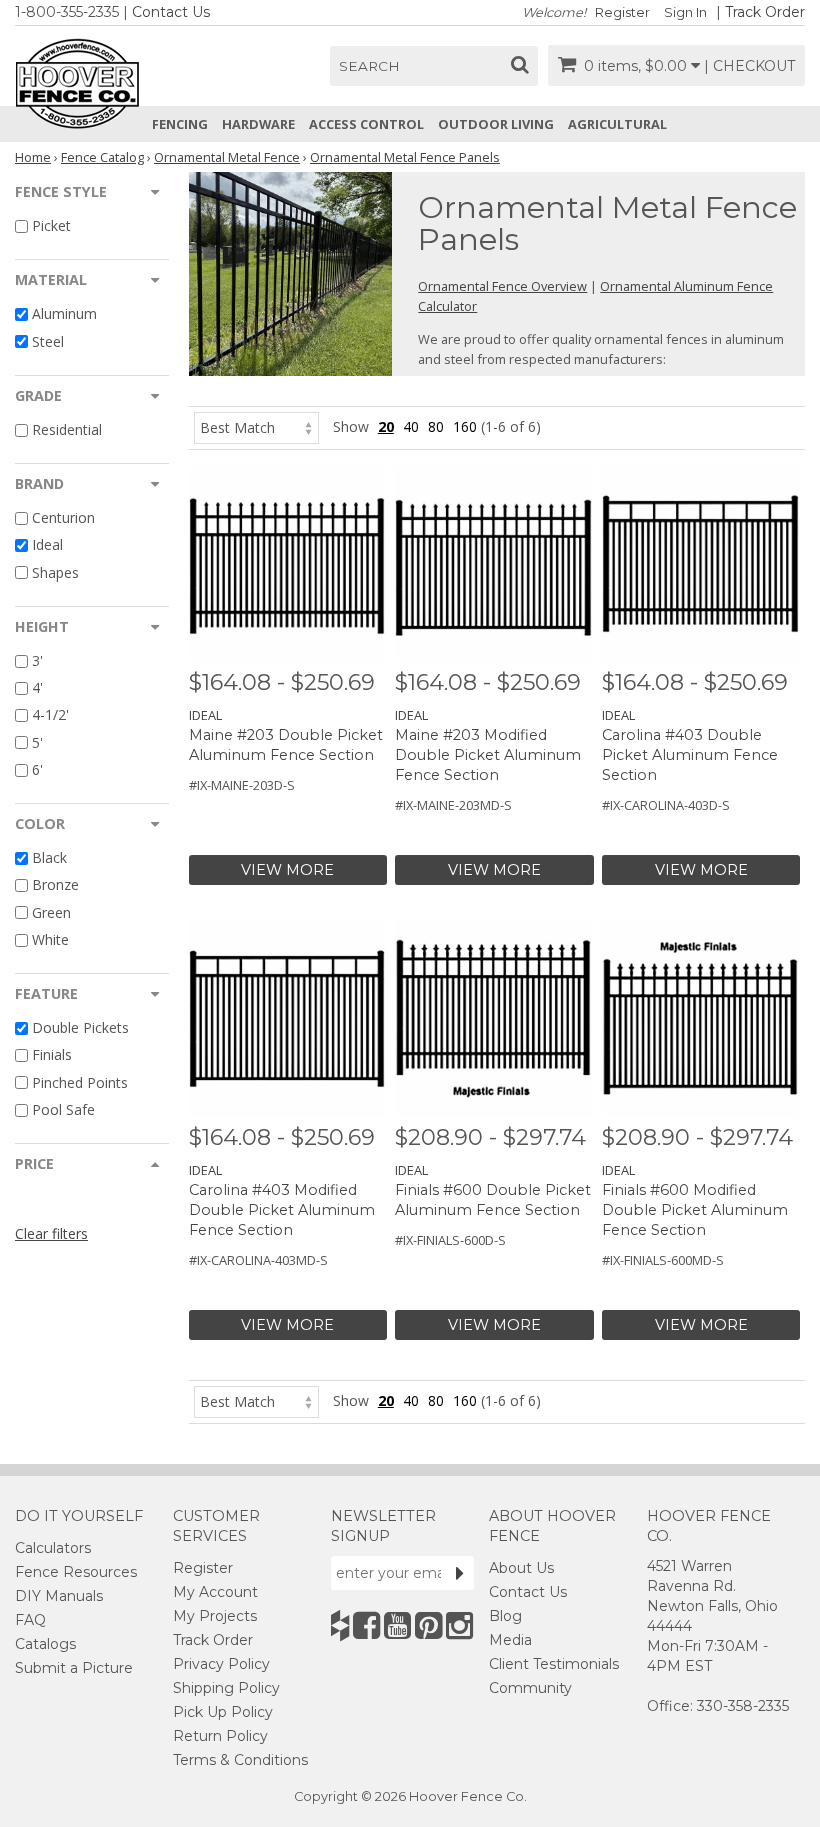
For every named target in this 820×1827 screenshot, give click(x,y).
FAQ (30, 1620)
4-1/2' (50, 715)
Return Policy (220, 1736)
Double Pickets (80, 1027)
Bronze (55, 885)
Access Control (366, 124)
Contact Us (171, 12)
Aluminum (64, 314)
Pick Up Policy (223, 1712)
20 (386, 426)
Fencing (180, 124)
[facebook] (366, 1625)
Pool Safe (63, 1109)
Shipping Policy (226, 1688)
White (50, 939)
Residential (67, 429)
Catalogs (45, 1644)
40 (411, 426)
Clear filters (51, 1233)
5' (37, 742)
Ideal (47, 545)
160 (465, 426)
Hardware (258, 124)
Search (369, 66)
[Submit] (460, 1573)
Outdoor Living (496, 124)
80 (436, 426)
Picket (51, 225)
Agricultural (617, 124)
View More (287, 870)
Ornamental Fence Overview (502, 286)
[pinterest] (428, 1625)
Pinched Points (80, 1082)
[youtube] (397, 1625)
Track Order (765, 12)
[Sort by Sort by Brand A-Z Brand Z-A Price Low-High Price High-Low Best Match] (256, 426)
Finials (52, 1055)
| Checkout (749, 66)
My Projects (215, 1616)
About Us (521, 1568)
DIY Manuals (59, 1596)
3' (37, 660)
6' (37, 769)
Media (510, 1640)
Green (51, 912)
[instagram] (459, 1625)
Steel (48, 341)
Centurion (63, 517)
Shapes (55, 572)
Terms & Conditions (240, 1760)
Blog (505, 1616)
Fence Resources (76, 1572)
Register (622, 12)
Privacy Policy (221, 1664)
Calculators (53, 1548)
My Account (215, 1592)
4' (37, 687)
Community (530, 1688)
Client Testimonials (554, 1664)
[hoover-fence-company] (340, 1625)
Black (49, 857)
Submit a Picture (74, 1668)
